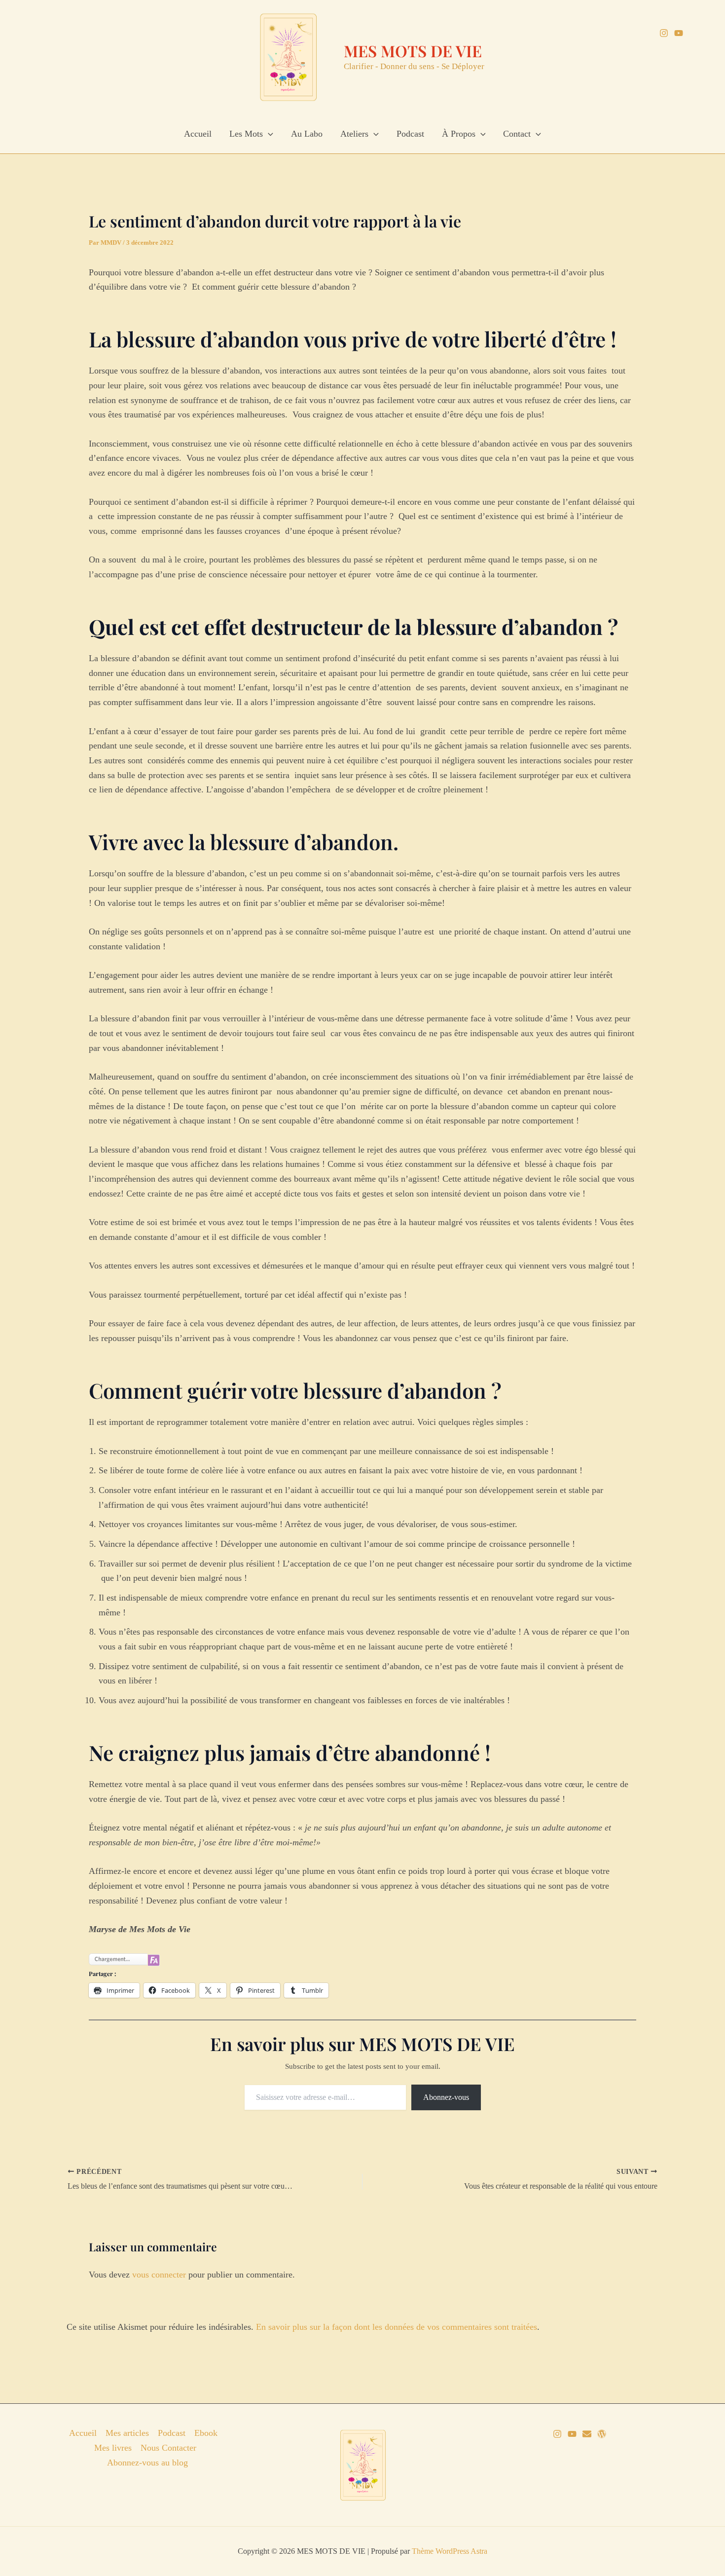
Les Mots (246, 134)
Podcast (410, 134)
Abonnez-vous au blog (147, 2463)
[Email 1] (587, 2434)
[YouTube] (679, 33)
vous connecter (159, 2275)
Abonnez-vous (446, 2097)
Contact (517, 134)
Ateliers (354, 134)
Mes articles (127, 2433)
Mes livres (113, 2448)
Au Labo (307, 134)
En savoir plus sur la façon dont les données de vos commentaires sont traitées (397, 2327)
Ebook (206, 2433)
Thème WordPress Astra (450, 2551)
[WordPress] (602, 2434)
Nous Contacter (168, 2448)
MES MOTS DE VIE (413, 51)
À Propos (459, 134)
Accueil (198, 134)
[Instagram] (664, 33)
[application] (268, 134)
